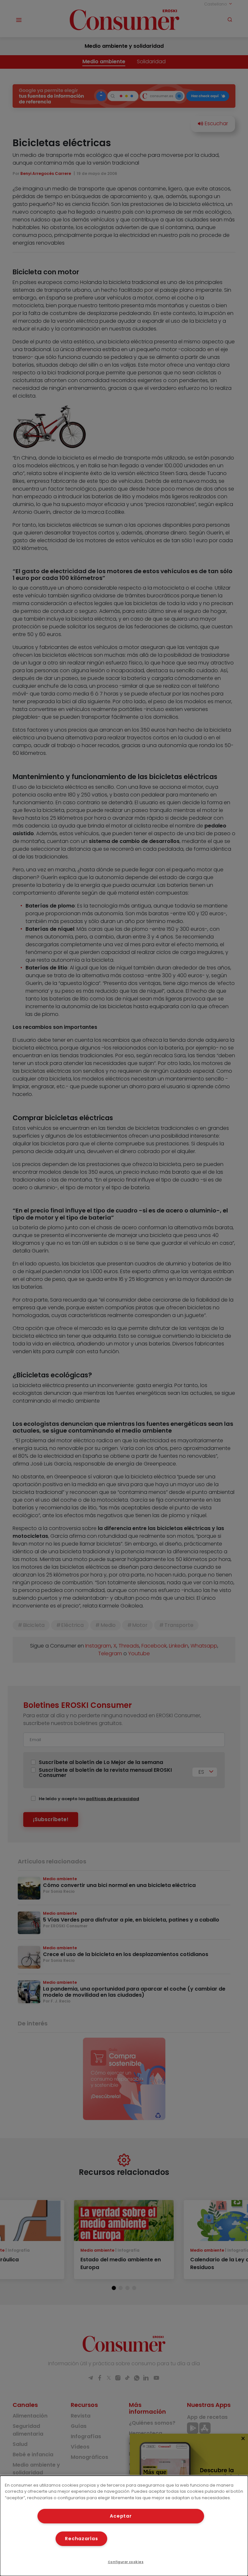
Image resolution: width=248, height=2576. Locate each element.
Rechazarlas (81, 2539)
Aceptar (121, 2516)
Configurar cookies (126, 2562)
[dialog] (124, 2526)
